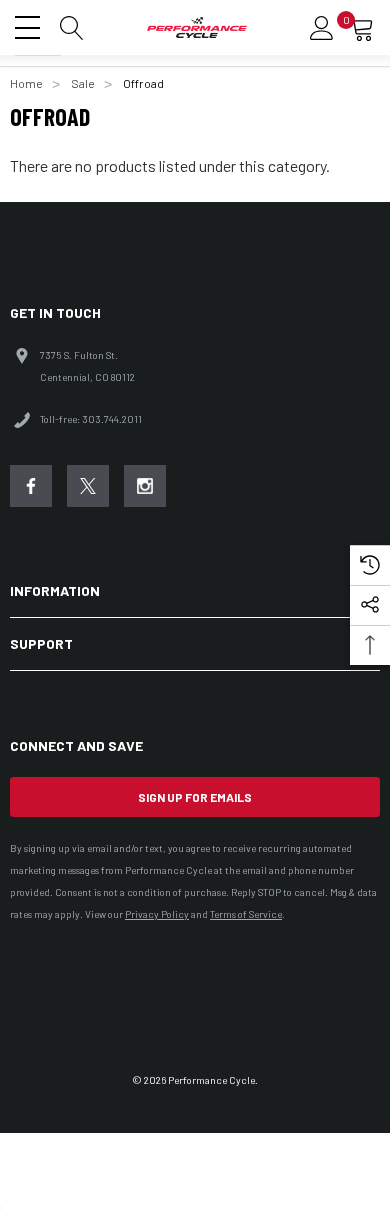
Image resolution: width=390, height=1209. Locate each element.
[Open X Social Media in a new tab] (88, 486)
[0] (362, 28)
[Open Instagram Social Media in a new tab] (145, 486)
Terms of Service (246, 914)
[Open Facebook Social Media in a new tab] (31, 486)
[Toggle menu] (30, 25)
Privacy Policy (157, 914)
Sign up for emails (195, 797)
